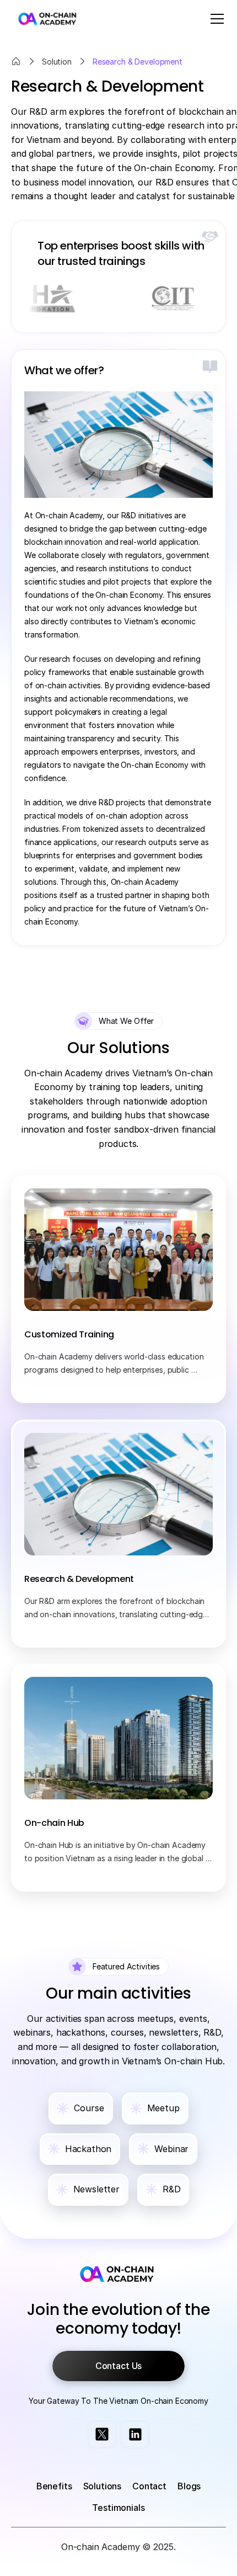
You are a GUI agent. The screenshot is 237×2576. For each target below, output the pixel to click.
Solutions (103, 2486)
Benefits (54, 2486)
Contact (149, 2486)
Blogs (189, 2486)
